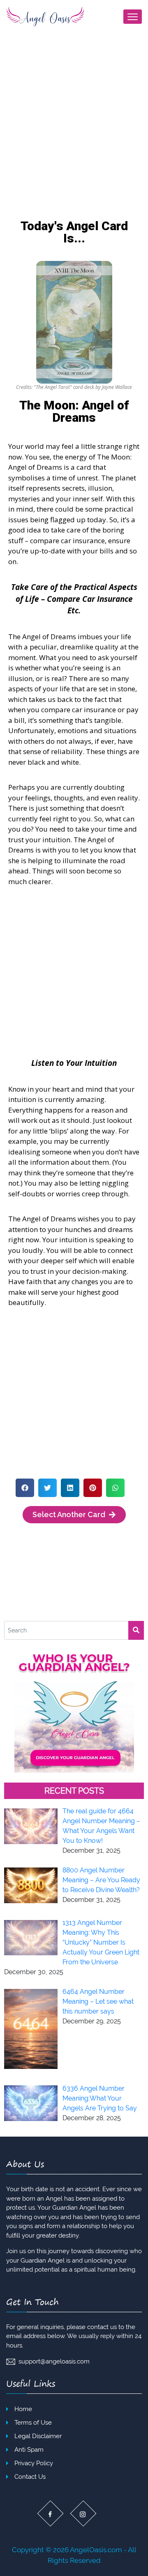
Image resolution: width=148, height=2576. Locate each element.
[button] (25, 1488)
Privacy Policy (34, 2463)
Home (23, 2409)
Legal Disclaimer (38, 2436)
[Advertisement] (74, 138)
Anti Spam (29, 2450)
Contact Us (30, 2477)
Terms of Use (33, 2423)
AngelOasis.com (96, 2550)
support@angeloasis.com (54, 2361)
